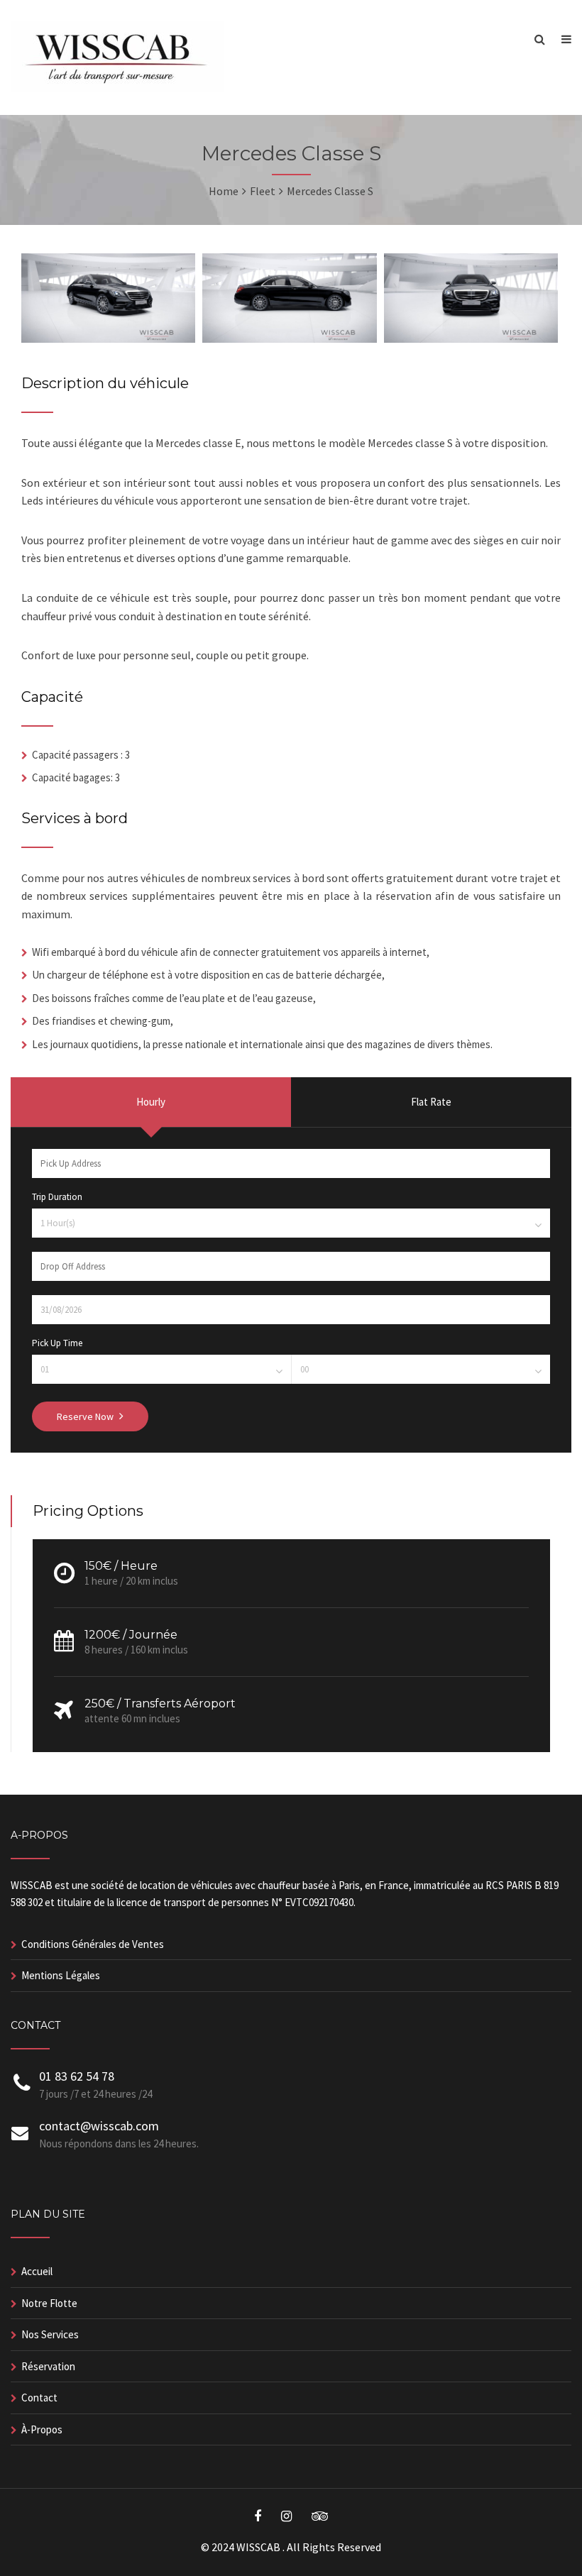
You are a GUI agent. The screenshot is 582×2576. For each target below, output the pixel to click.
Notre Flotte (49, 2303)
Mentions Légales (61, 1975)
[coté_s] (289, 338)
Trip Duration (57, 1197)
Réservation (48, 2366)
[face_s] (471, 338)
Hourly (151, 1102)
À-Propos (42, 2429)
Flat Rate (431, 1102)
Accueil (37, 2271)
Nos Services (50, 2334)
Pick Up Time (57, 1343)
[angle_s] (108, 338)
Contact (39, 2398)
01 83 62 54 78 (77, 2076)
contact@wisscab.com (99, 2126)
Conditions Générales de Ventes (93, 1944)
